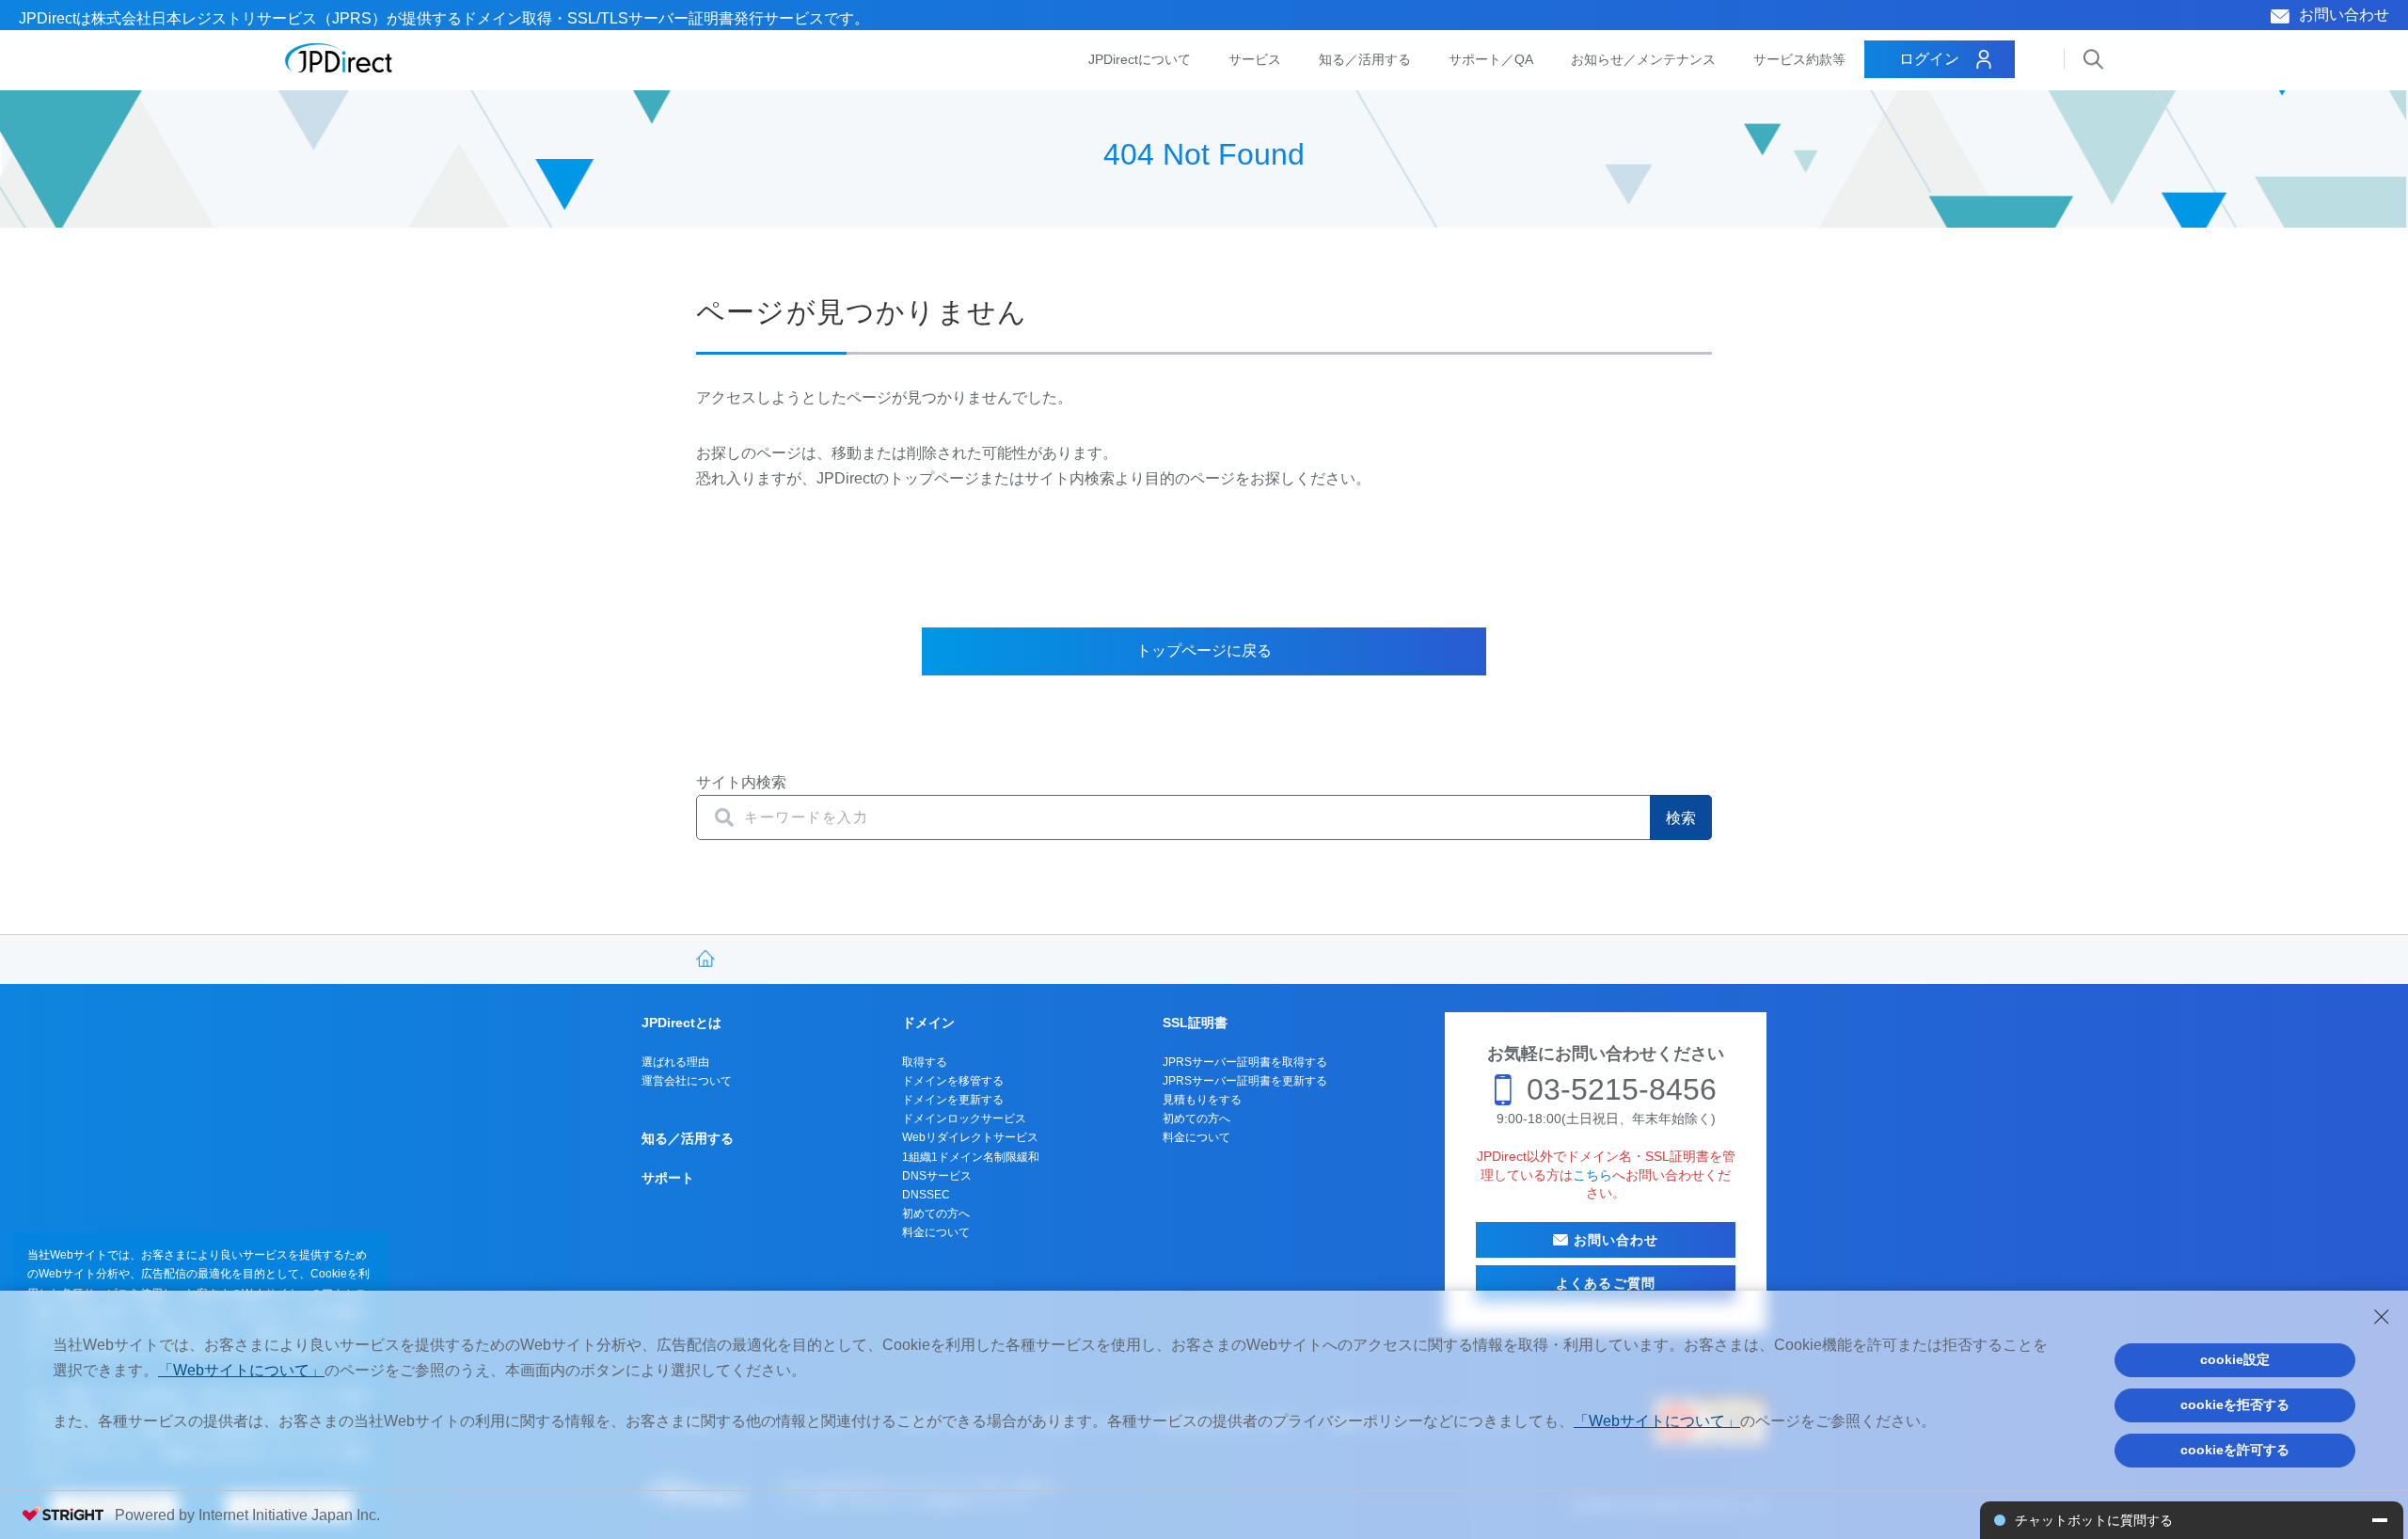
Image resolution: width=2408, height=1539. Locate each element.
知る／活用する (1365, 59)
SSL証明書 (1195, 1023)
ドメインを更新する (953, 1100)
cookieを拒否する (2235, 1404)
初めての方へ (936, 1214)
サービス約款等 (1799, 59)
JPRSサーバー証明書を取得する (1245, 1062)
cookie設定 (2235, 1359)
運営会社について (687, 1081)
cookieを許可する (2235, 1450)
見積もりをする (1202, 1100)
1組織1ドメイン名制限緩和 (971, 1157)
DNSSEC (926, 1195)
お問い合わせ (2344, 15)
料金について (936, 1232)
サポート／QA (1491, 59)
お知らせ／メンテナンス (1643, 59)
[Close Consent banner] (2382, 1317)
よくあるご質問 (1606, 1283)
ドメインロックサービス (964, 1119)
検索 (1681, 818)
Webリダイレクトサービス (970, 1137)
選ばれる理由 (675, 1062)
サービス (1255, 59)
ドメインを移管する (953, 1081)
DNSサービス (937, 1176)
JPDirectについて (1140, 59)
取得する (925, 1062)
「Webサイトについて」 (241, 1370)
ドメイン (928, 1023)
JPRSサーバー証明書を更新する (1245, 1081)
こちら (1592, 1175)
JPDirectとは (681, 1023)
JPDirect (339, 58)
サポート (668, 1178)
